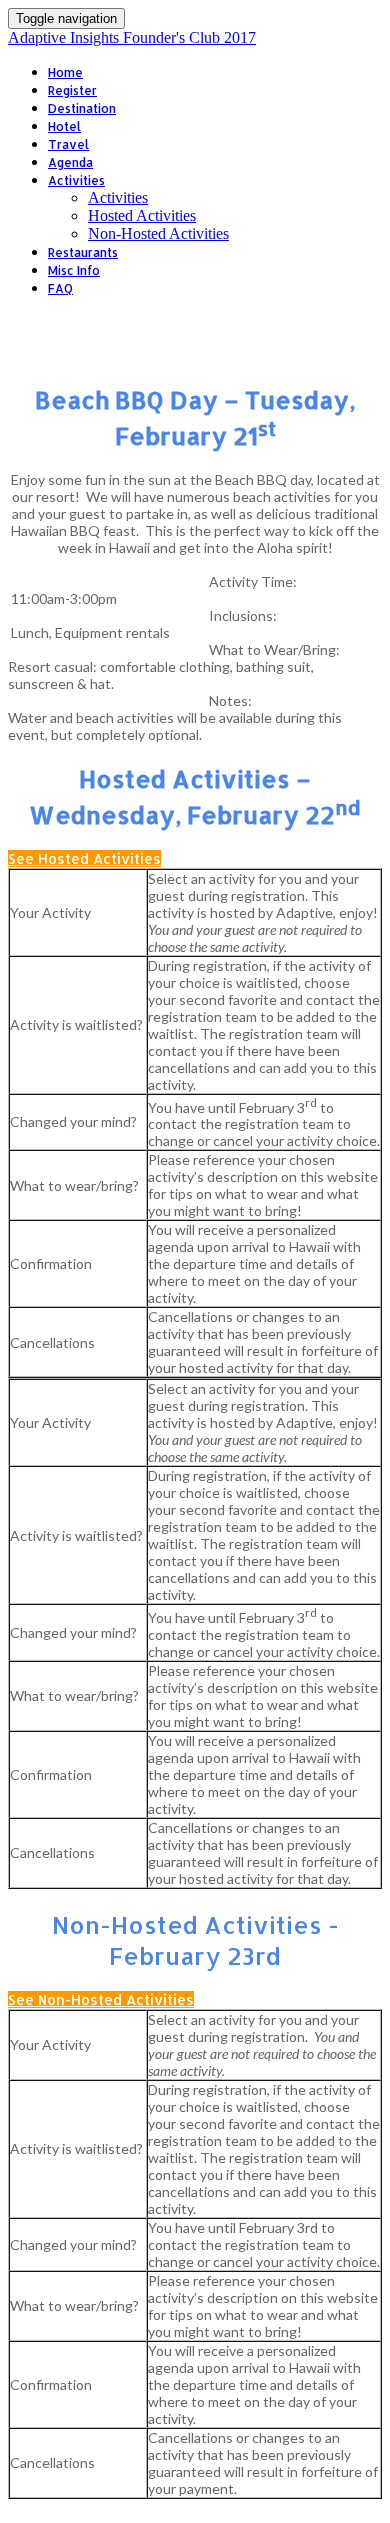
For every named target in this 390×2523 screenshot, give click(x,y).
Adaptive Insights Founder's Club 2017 (132, 37)
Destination (82, 108)
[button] (84, 858)
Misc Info (74, 270)
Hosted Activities (142, 215)
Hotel (64, 126)
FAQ (60, 288)
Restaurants (83, 252)
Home (65, 72)
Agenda (70, 162)
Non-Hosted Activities (158, 233)
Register (72, 90)
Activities (76, 180)
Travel (68, 144)
